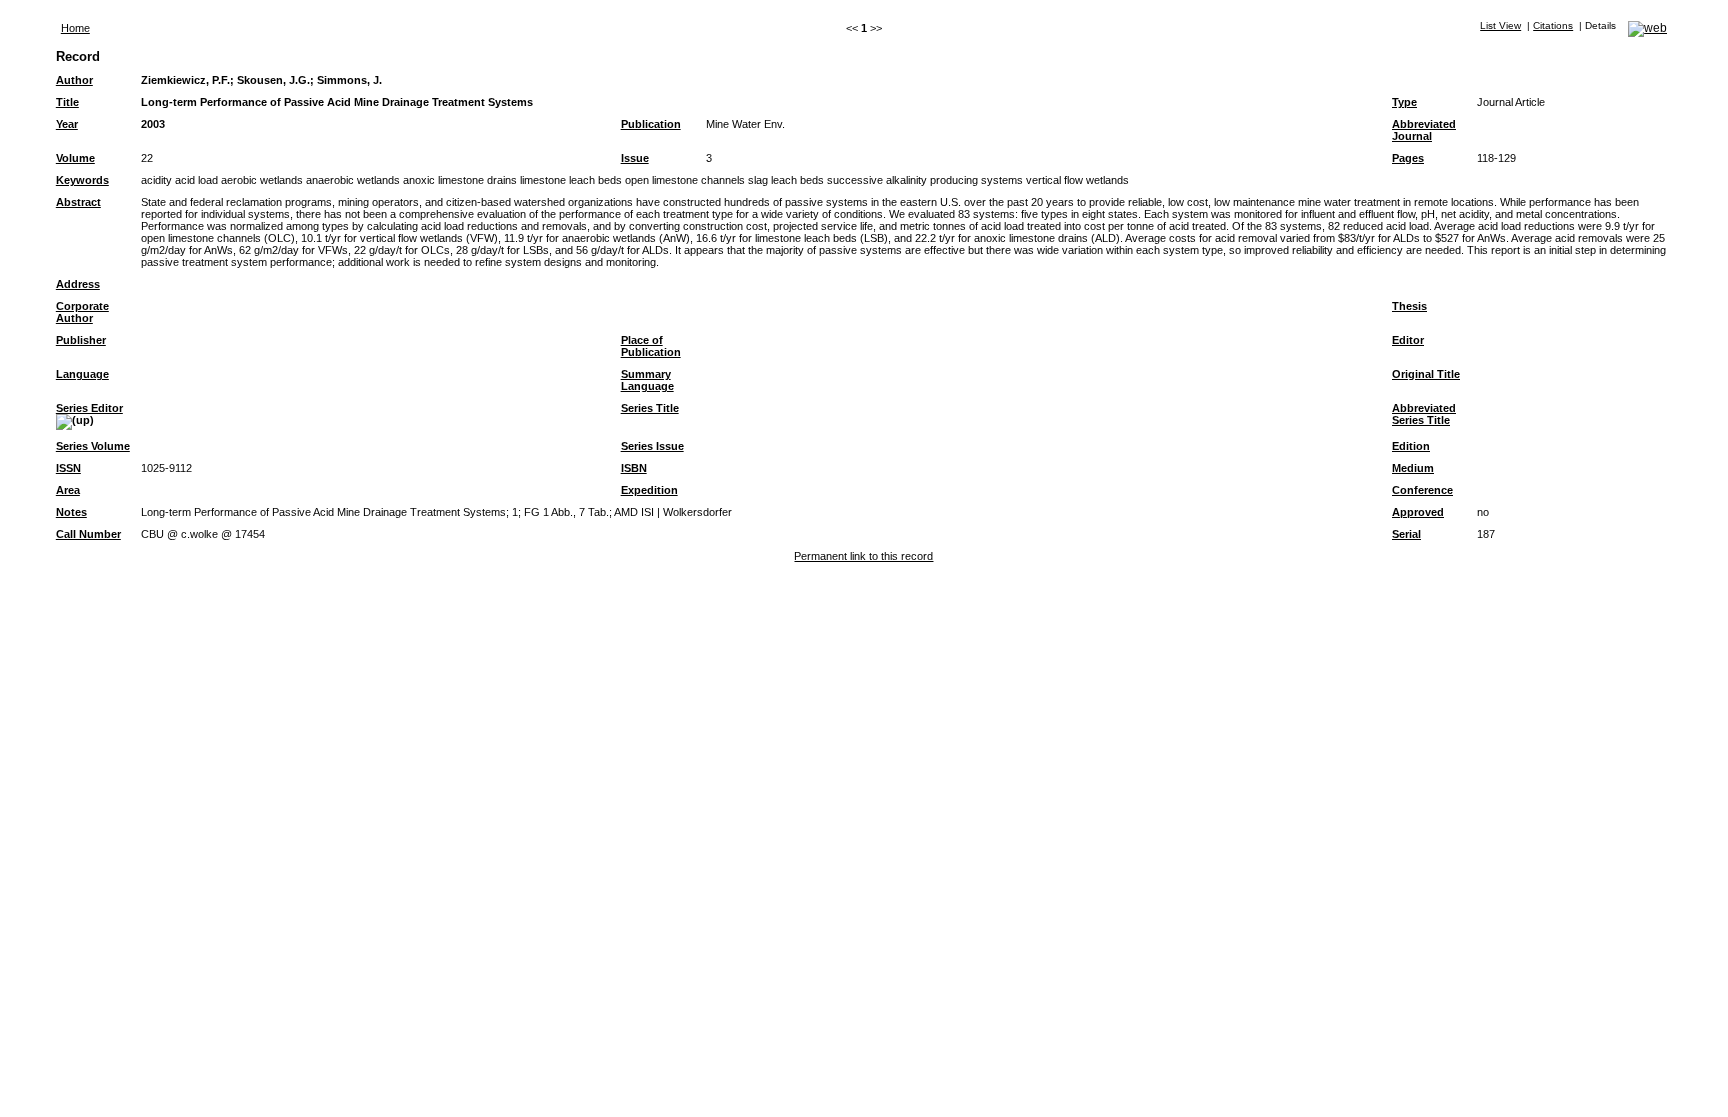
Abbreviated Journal (1424, 130)
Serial (1406, 534)
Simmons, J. (349, 80)
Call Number (88, 534)
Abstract (78, 202)
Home (75, 28)
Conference (1422, 490)
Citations (1553, 25)
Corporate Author (82, 312)
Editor (1408, 340)
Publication (651, 124)
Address (78, 284)
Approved (1418, 512)
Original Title (1426, 374)
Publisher (81, 340)
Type (1404, 102)
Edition (1411, 446)
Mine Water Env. (745, 124)
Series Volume (93, 446)
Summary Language (647, 380)
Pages (1408, 158)
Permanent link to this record (863, 556)
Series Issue (652, 446)
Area (68, 490)
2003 (153, 124)
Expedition (649, 490)
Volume (75, 158)
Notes (71, 512)
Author (74, 80)
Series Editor (89, 408)
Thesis (1409, 306)
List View (1500, 25)
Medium (1413, 468)
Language (82, 374)
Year (67, 124)
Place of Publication (651, 346)
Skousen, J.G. (273, 80)
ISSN (68, 468)
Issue (635, 158)
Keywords (82, 180)
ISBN (634, 468)
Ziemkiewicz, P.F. (185, 80)
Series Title (650, 408)
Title (67, 102)
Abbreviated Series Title (1424, 414)
